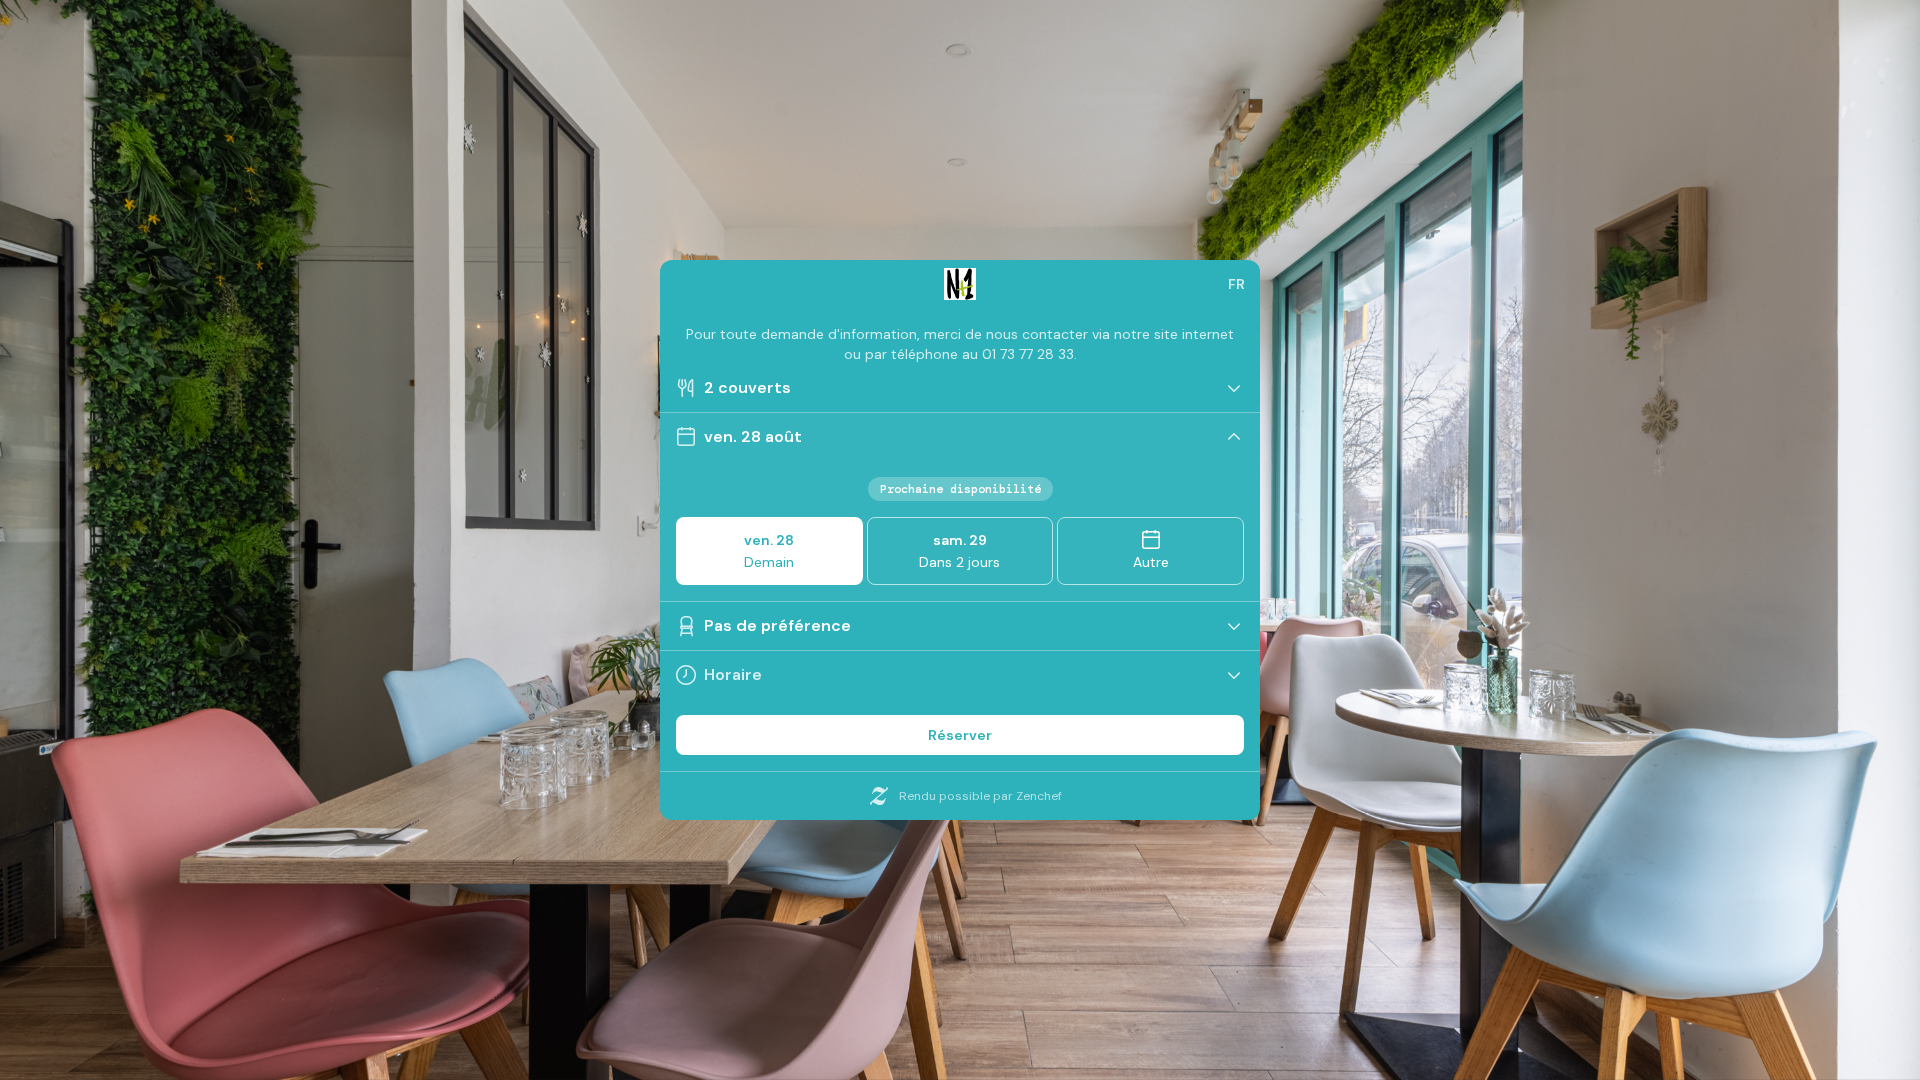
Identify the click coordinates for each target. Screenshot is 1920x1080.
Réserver (960, 735)
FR (1236, 284)
